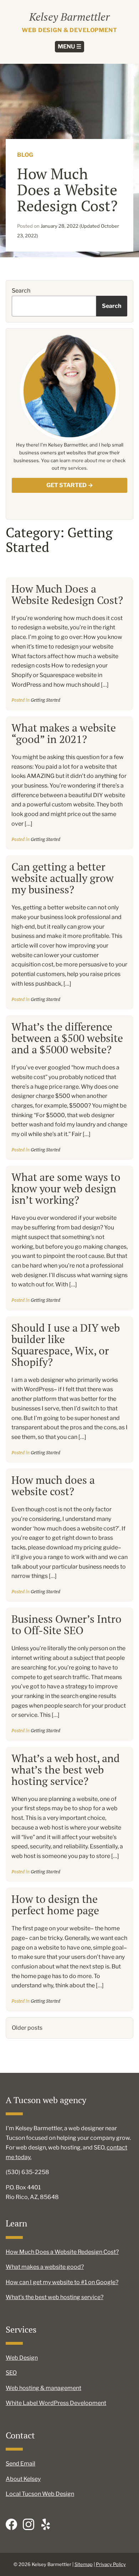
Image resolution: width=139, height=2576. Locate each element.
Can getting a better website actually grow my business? (63, 878)
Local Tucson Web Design (40, 2494)
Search (21, 291)
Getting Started (45, 700)
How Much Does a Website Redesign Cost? (67, 594)
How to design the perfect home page (55, 1905)
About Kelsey (23, 2479)
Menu (69, 47)
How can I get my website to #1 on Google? (62, 2282)
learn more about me (83, 460)
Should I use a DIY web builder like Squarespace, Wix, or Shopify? (66, 1345)
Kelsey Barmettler (69, 17)
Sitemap (84, 2564)
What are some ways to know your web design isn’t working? (66, 1188)
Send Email (20, 2464)
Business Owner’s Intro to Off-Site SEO (66, 1625)
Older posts (27, 2028)
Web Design (22, 2358)
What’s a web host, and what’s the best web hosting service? (66, 1770)
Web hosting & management (43, 2388)
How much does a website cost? (53, 1486)
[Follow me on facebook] (11, 2524)
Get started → (70, 485)
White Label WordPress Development (56, 2403)
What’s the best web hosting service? (55, 2297)
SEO (11, 2373)
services (77, 468)
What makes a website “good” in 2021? (64, 733)
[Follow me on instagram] (29, 2524)
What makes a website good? (45, 2267)
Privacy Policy (111, 2564)
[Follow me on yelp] (46, 2524)
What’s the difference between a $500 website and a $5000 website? (67, 1038)
